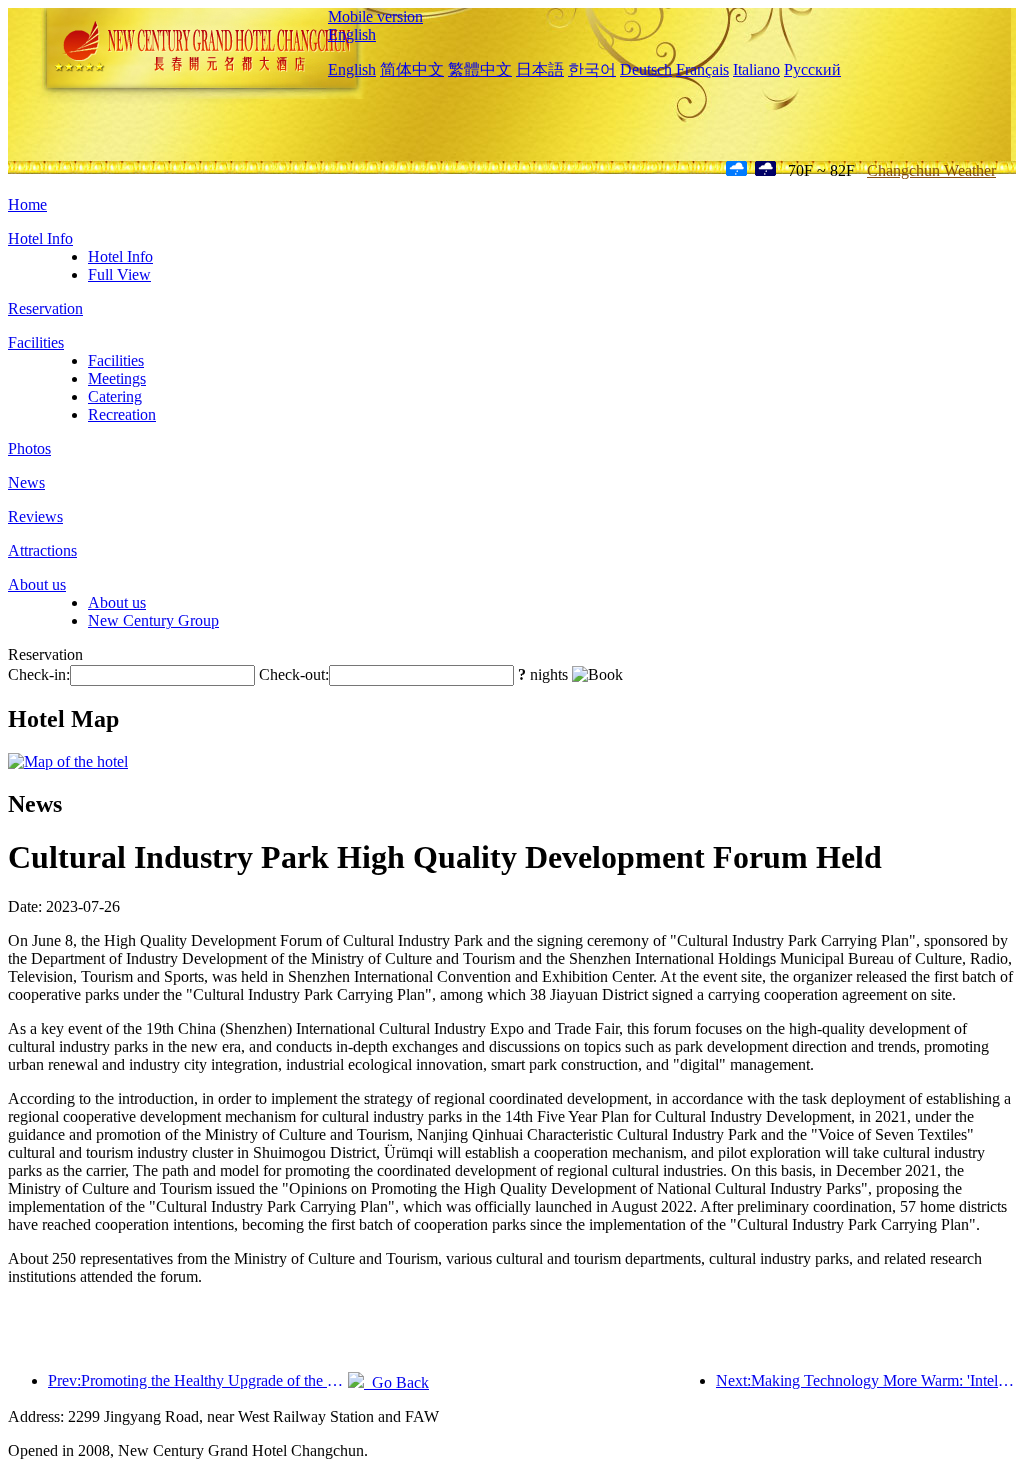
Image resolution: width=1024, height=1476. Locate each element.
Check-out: (294, 674)
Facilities (36, 342)
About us (37, 584)
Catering (115, 396)
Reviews (35, 516)
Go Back (396, 1382)
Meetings (117, 378)
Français (702, 69)
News (26, 482)
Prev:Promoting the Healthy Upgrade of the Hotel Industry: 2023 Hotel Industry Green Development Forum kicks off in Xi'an (198, 1380)
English (352, 34)
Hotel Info (40, 238)
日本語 (540, 69)
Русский (812, 69)
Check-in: (39, 674)
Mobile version (375, 16)
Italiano (756, 69)
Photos (29, 448)
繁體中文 (480, 69)
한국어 (592, 69)
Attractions (42, 550)
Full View (119, 274)
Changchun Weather (931, 170)
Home (27, 204)
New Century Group (153, 620)
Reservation (45, 308)
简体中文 (412, 69)
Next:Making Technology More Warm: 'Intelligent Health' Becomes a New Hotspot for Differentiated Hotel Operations (866, 1380)
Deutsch (646, 69)
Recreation (122, 414)
